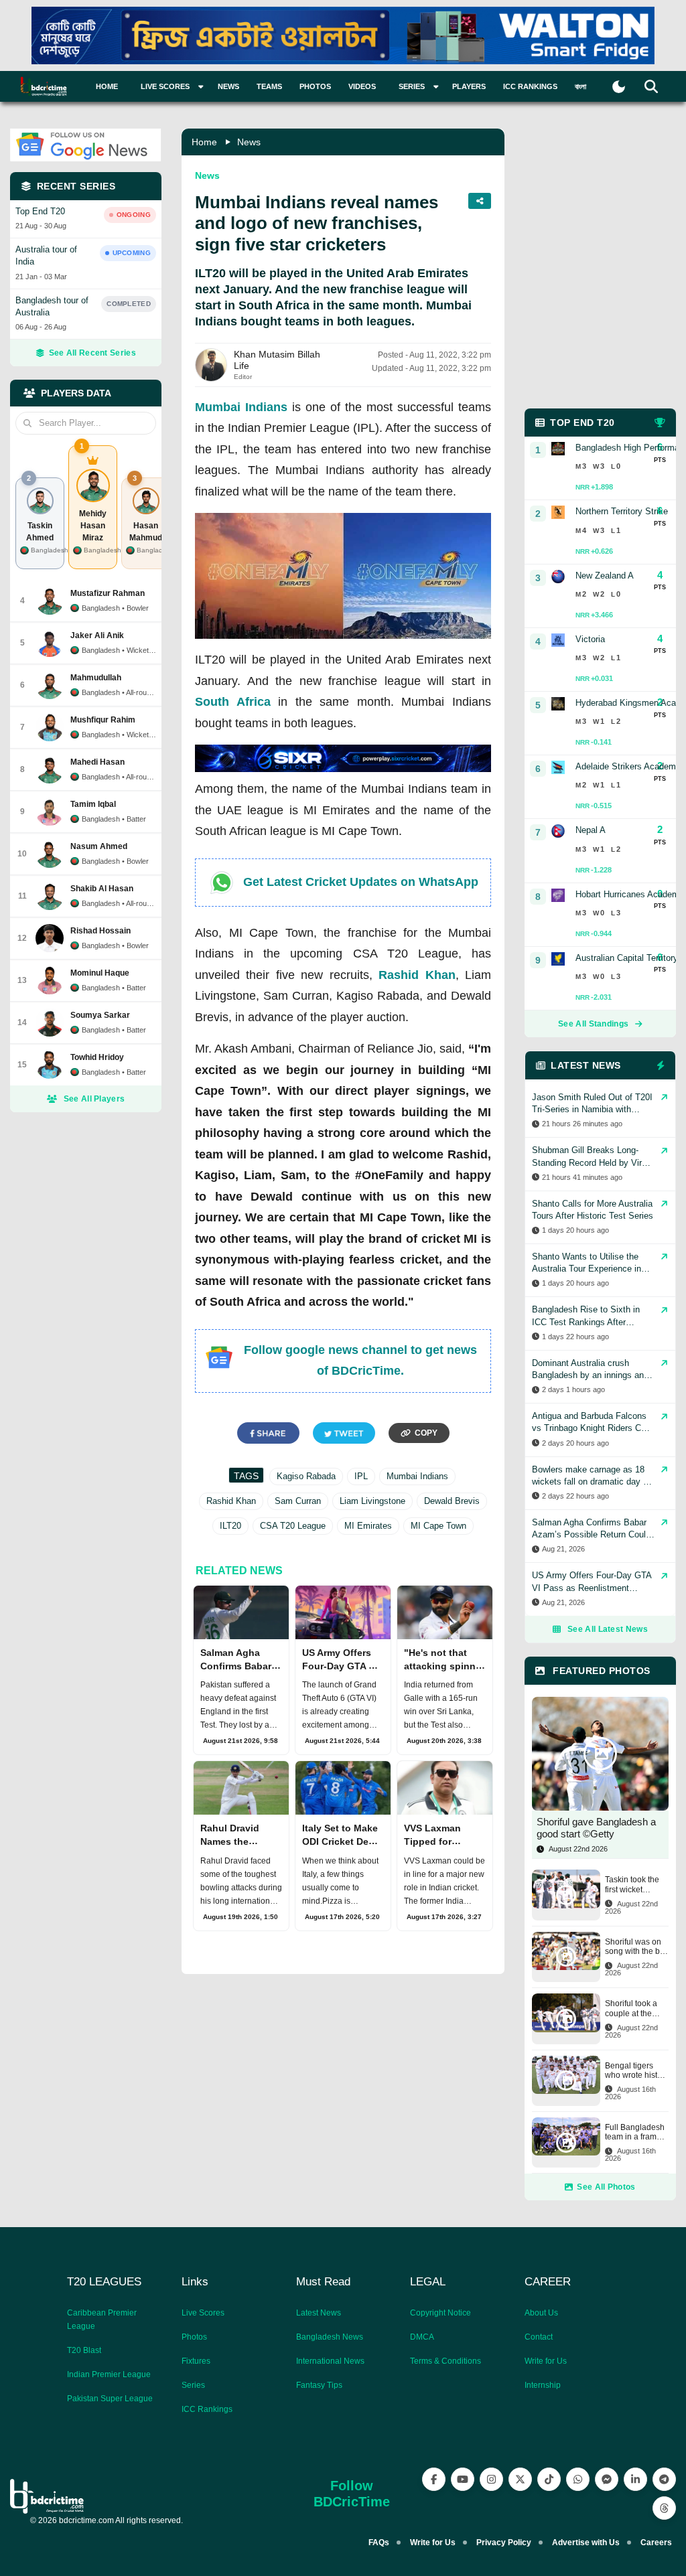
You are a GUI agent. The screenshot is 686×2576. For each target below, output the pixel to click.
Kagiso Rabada (306, 1476)
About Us (541, 2313)
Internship (543, 2385)
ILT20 (230, 1526)
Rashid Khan (417, 975)
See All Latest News (608, 1629)
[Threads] (664, 2508)
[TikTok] (549, 2479)
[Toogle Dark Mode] (619, 87)
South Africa (233, 702)
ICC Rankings (530, 86)
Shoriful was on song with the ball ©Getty (637, 1947)
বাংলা (580, 86)
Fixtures (196, 2361)
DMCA (422, 2337)
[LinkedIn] (635, 2479)
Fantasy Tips (319, 2385)
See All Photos (606, 2187)
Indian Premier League (109, 2374)
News (228, 86)
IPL (361, 1476)
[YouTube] (463, 2479)
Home (107, 86)
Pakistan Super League (110, 2399)
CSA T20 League (293, 1526)
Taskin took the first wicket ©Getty (632, 1885)
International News (330, 2361)
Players (469, 86)
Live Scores (203, 2313)
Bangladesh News (330, 2337)
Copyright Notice (440, 2313)
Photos (315, 86)
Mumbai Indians (241, 407)
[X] (520, 2479)
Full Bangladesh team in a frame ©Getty (635, 2132)
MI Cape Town (438, 1526)
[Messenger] (607, 2479)
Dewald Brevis (452, 1501)
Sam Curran (298, 1501)
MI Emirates (368, 1526)
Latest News (319, 2313)
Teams (269, 86)
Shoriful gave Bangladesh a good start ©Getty (596, 1828)
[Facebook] (434, 2479)
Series (193, 2385)
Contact (539, 2337)
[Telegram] (664, 2479)
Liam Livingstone (372, 1501)
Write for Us (546, 2361)
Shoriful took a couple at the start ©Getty (631, 2009)
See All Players (94, 1099)
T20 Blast (84, 2350)
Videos (362, 86)
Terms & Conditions (445, 2361)
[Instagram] (491, 2479)
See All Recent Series (92, 353)
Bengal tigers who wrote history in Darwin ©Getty (637, 2071)
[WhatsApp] (578, 2479)
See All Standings (593, 1024)
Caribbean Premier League (102, 2320)
